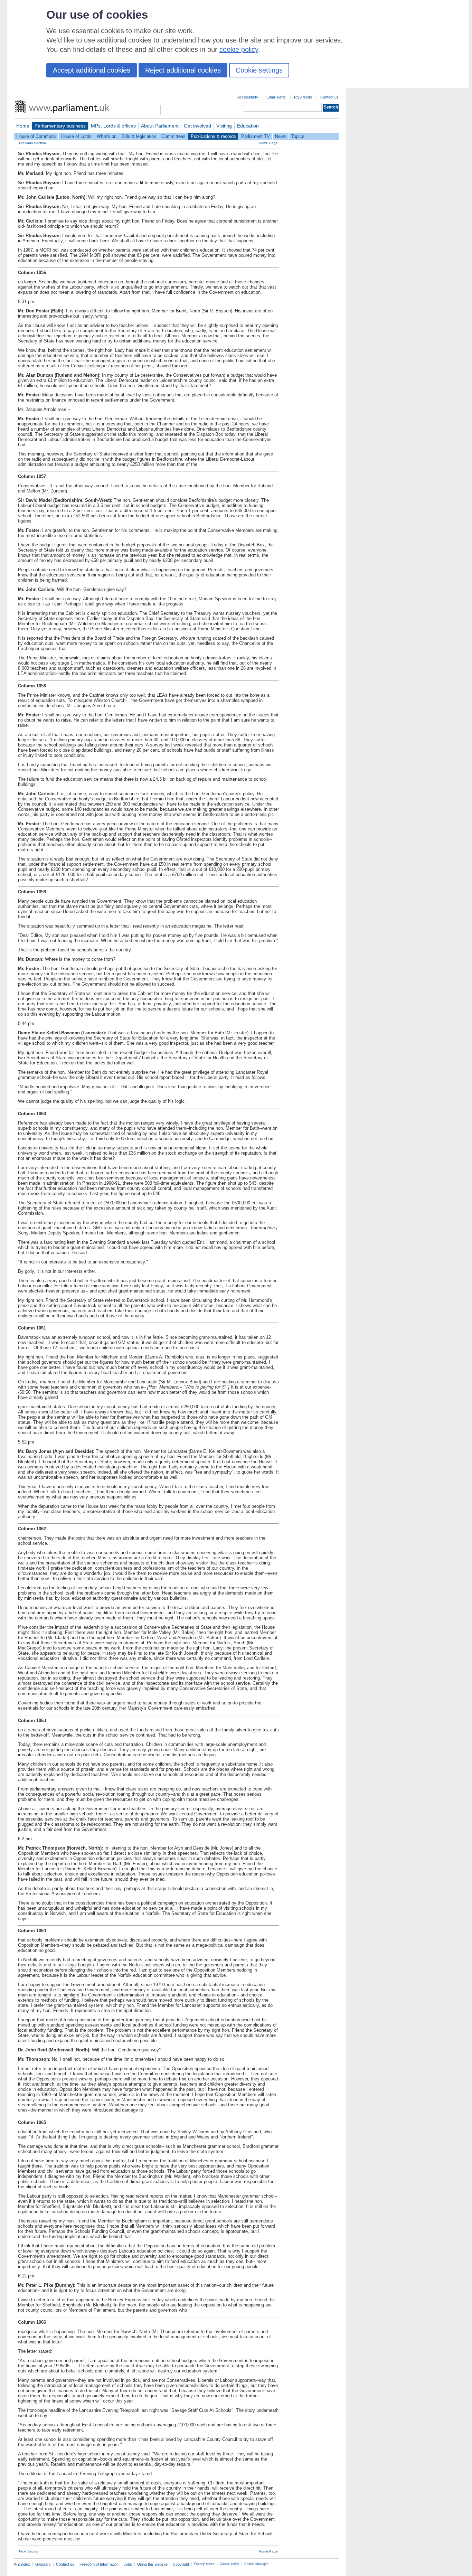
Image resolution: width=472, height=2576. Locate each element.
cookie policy (239, 49)
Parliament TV (256, 136)
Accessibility (248, 97)
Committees (173, 136)
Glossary (43, 2564)
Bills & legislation (139, 136)
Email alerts (276, 97)
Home (23, 126)
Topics (298, 136)
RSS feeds (303, 97)
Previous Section (32, 143)
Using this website (152, 2564)
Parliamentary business (60, 126)
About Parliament (160, 126)
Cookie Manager (256, 2564)
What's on (107, 136)
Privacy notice (204, 2564)
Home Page (268, 143)
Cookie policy (229, 2564)
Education (248, 126)
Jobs (128, 2564)
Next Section (29, 2551)
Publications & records (213, 136)
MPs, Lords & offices (113, 126)
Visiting (224, 126)
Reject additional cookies (183, 70)
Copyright (181, 2564)
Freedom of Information (99, 2564)
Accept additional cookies (92, 70)
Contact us (329, 97)
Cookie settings (259, 70)
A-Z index (22, 2564)
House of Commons (36, 136)
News (281, 136)
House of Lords (76, 136)
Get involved (197, 126)
